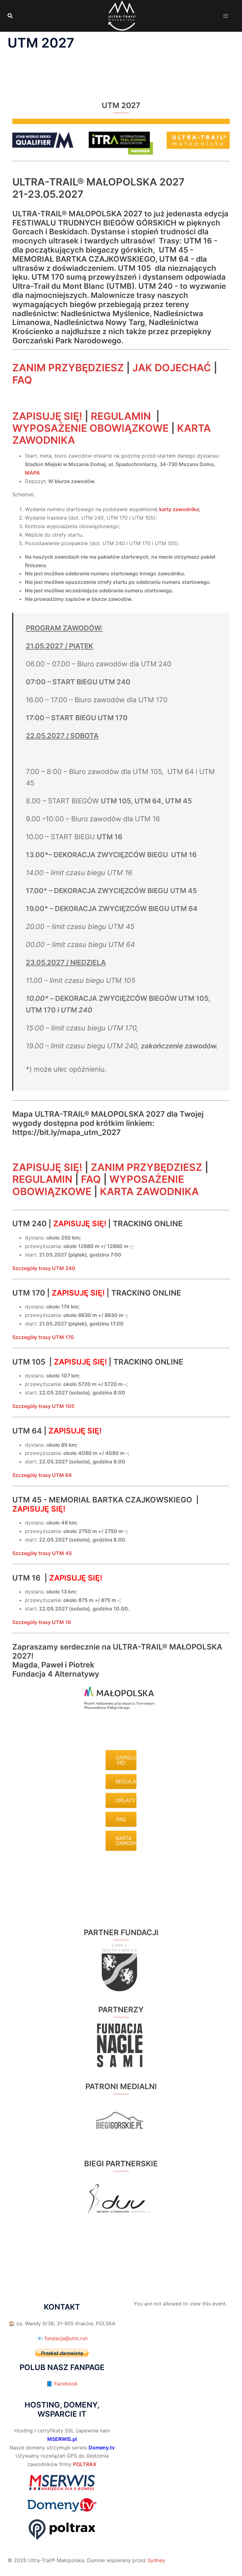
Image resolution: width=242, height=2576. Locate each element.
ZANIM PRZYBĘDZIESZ (68, 368)
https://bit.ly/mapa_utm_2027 (66, 1132)
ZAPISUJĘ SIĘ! (47, 416)
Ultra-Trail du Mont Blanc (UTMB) (73, 286)
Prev (98, 2045)
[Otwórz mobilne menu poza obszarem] (226, 16)
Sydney (156, 2560)
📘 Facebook (62, 2384)
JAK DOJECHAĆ (172, 368)
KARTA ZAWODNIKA (149, 1191)
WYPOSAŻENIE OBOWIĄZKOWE (90, 428)
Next (144, 2045)
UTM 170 (29, 1293)
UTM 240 (29, 1224)
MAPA (32, 473)
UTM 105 (29, 1362)
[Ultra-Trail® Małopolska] (121, 15)
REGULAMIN (121, 416)
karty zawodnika (179, 509)
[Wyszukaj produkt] (10, 16)
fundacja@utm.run (66, 2338)
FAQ (22, 380)
